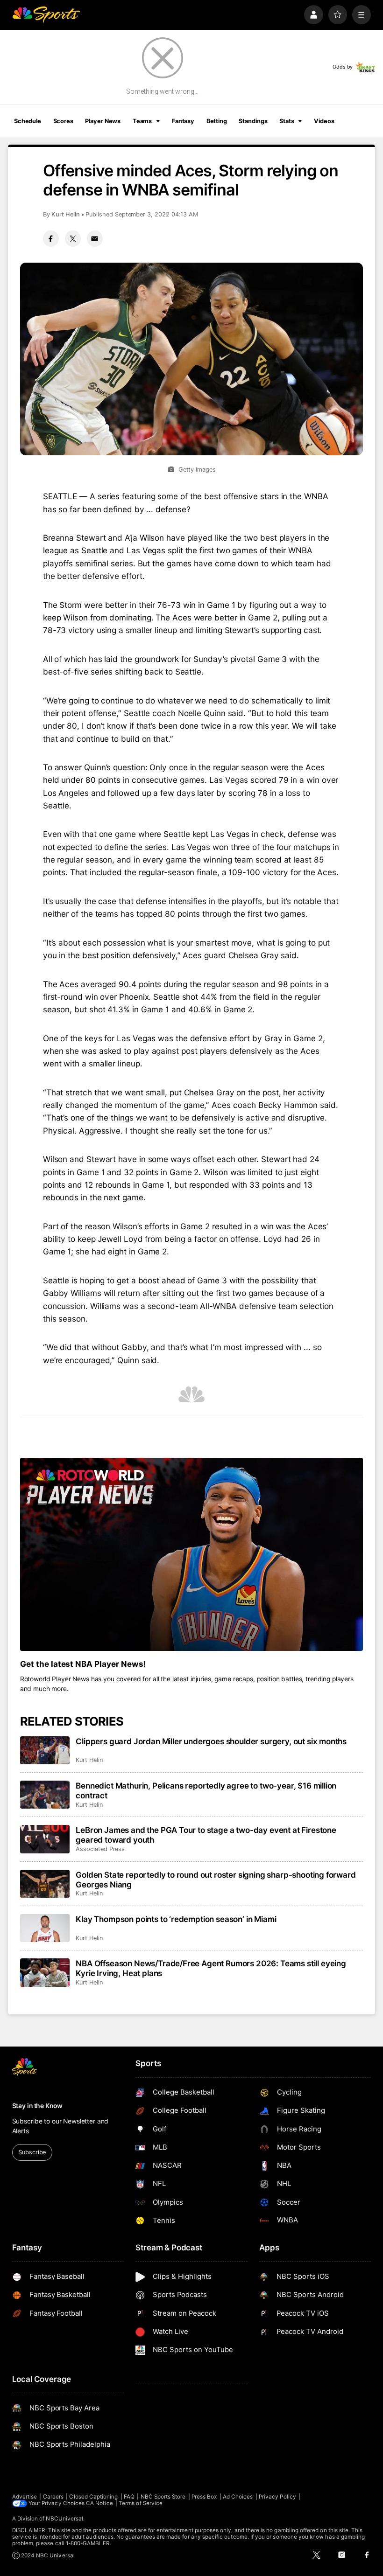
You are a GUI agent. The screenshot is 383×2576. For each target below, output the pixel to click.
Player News (103, 121)
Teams (142, 121)
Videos (324, 121)
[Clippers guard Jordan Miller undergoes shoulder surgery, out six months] (45, 1750)
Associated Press (100, 1849)
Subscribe (32, 2152)
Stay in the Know (37, 2106)
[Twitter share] (73, 238)
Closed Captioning (93, 2497)
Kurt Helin (66, 214)
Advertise (25, 2497)
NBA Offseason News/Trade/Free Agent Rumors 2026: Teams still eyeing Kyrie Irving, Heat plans (211, 1968)
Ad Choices (238, 2497)
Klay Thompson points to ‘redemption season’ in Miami (176, 1919)
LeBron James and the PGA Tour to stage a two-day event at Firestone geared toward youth (206, 1835)
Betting (217, 121)
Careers (53, 2497)
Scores (63, 121)
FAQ (129, 2497)
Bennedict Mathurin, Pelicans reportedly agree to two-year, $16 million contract (206, 1790)
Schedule (28, 121)
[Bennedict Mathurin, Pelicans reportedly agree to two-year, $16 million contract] (45, 1795)
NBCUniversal (64, 2519)
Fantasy (183, 121)
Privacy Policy (277, 2497)
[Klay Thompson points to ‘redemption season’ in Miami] (45, 1928)
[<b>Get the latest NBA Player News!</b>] (192, 1554)
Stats (287, 121)
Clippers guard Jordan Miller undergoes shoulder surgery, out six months (211, 1741)
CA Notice (99, 2503)
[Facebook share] (51, 238)
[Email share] (95, 238)
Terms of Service (141, 2503)
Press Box (204, 2497)
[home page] (46, 15)
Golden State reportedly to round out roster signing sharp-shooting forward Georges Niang (216, 1880)
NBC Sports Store (163, 2497)
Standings (253, 121)
